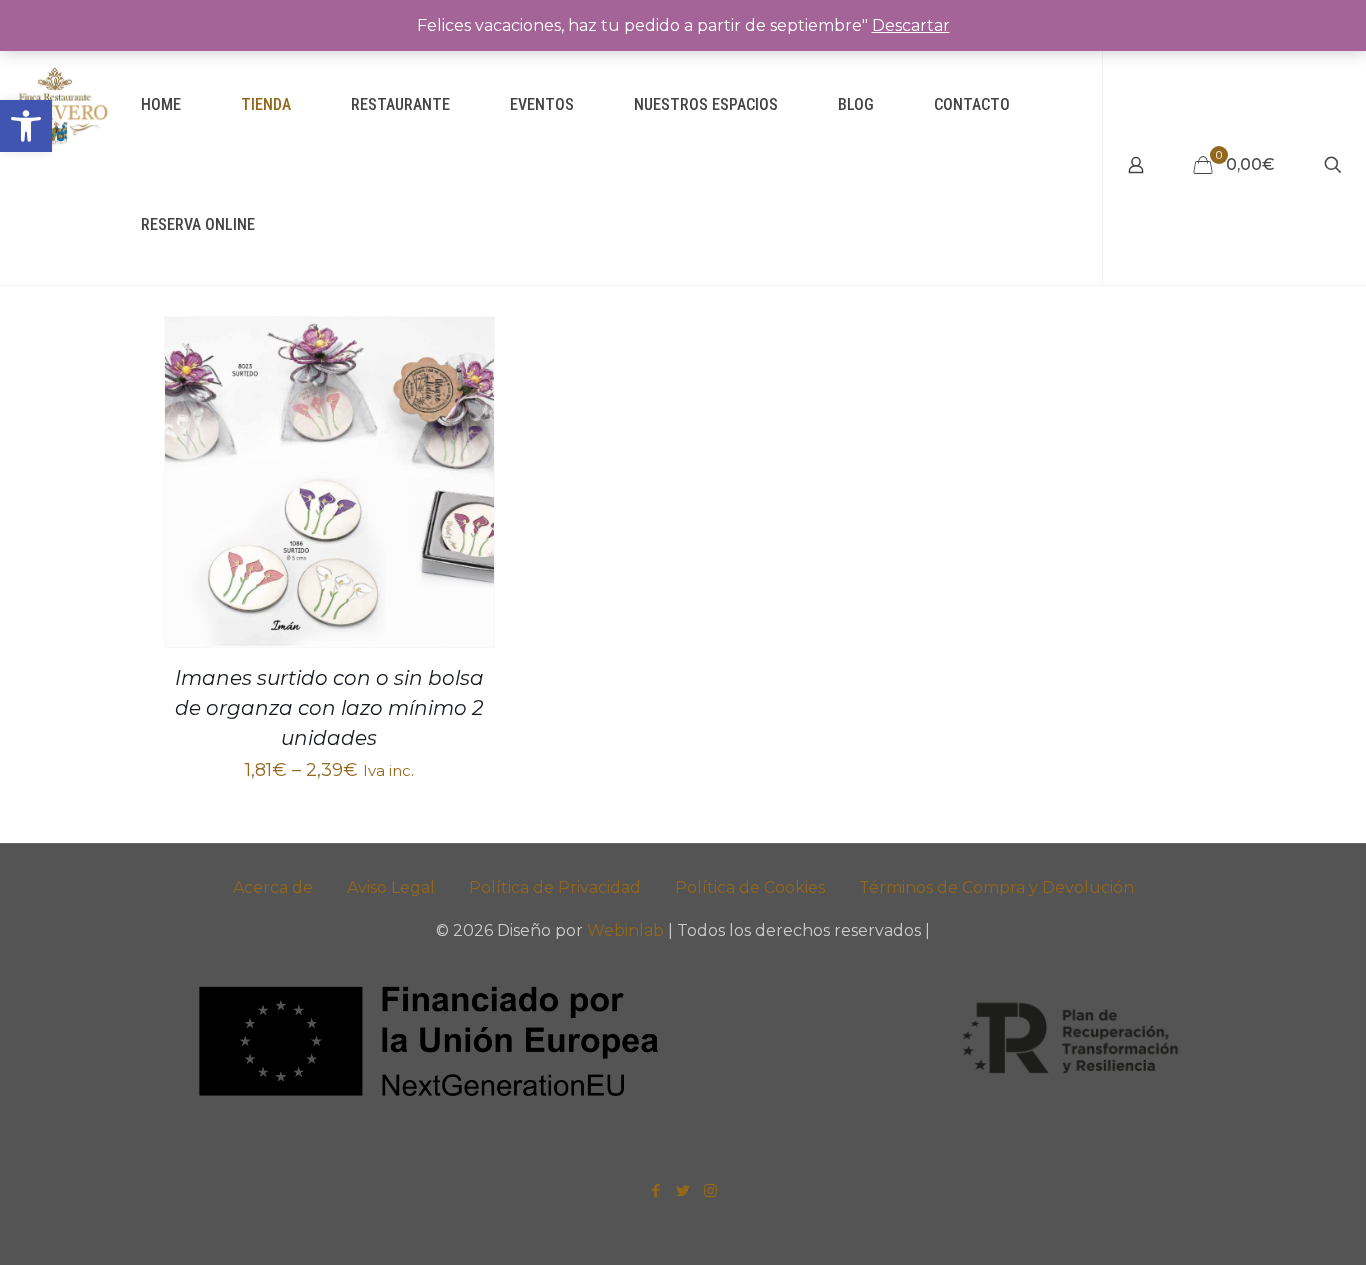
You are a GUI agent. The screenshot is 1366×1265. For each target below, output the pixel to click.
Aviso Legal (391, 887)
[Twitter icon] (683, 1190)
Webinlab (627, 930)
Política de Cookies (750, 887)
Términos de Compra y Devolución (996, 887)
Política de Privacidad (555, 887)
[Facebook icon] (656, 1190)
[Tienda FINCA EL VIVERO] (55, 105)
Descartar (911, 25)
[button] (26, 126)
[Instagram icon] (710, 1190)
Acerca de (273, 887)
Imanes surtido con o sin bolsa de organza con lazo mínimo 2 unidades (329, 708)
